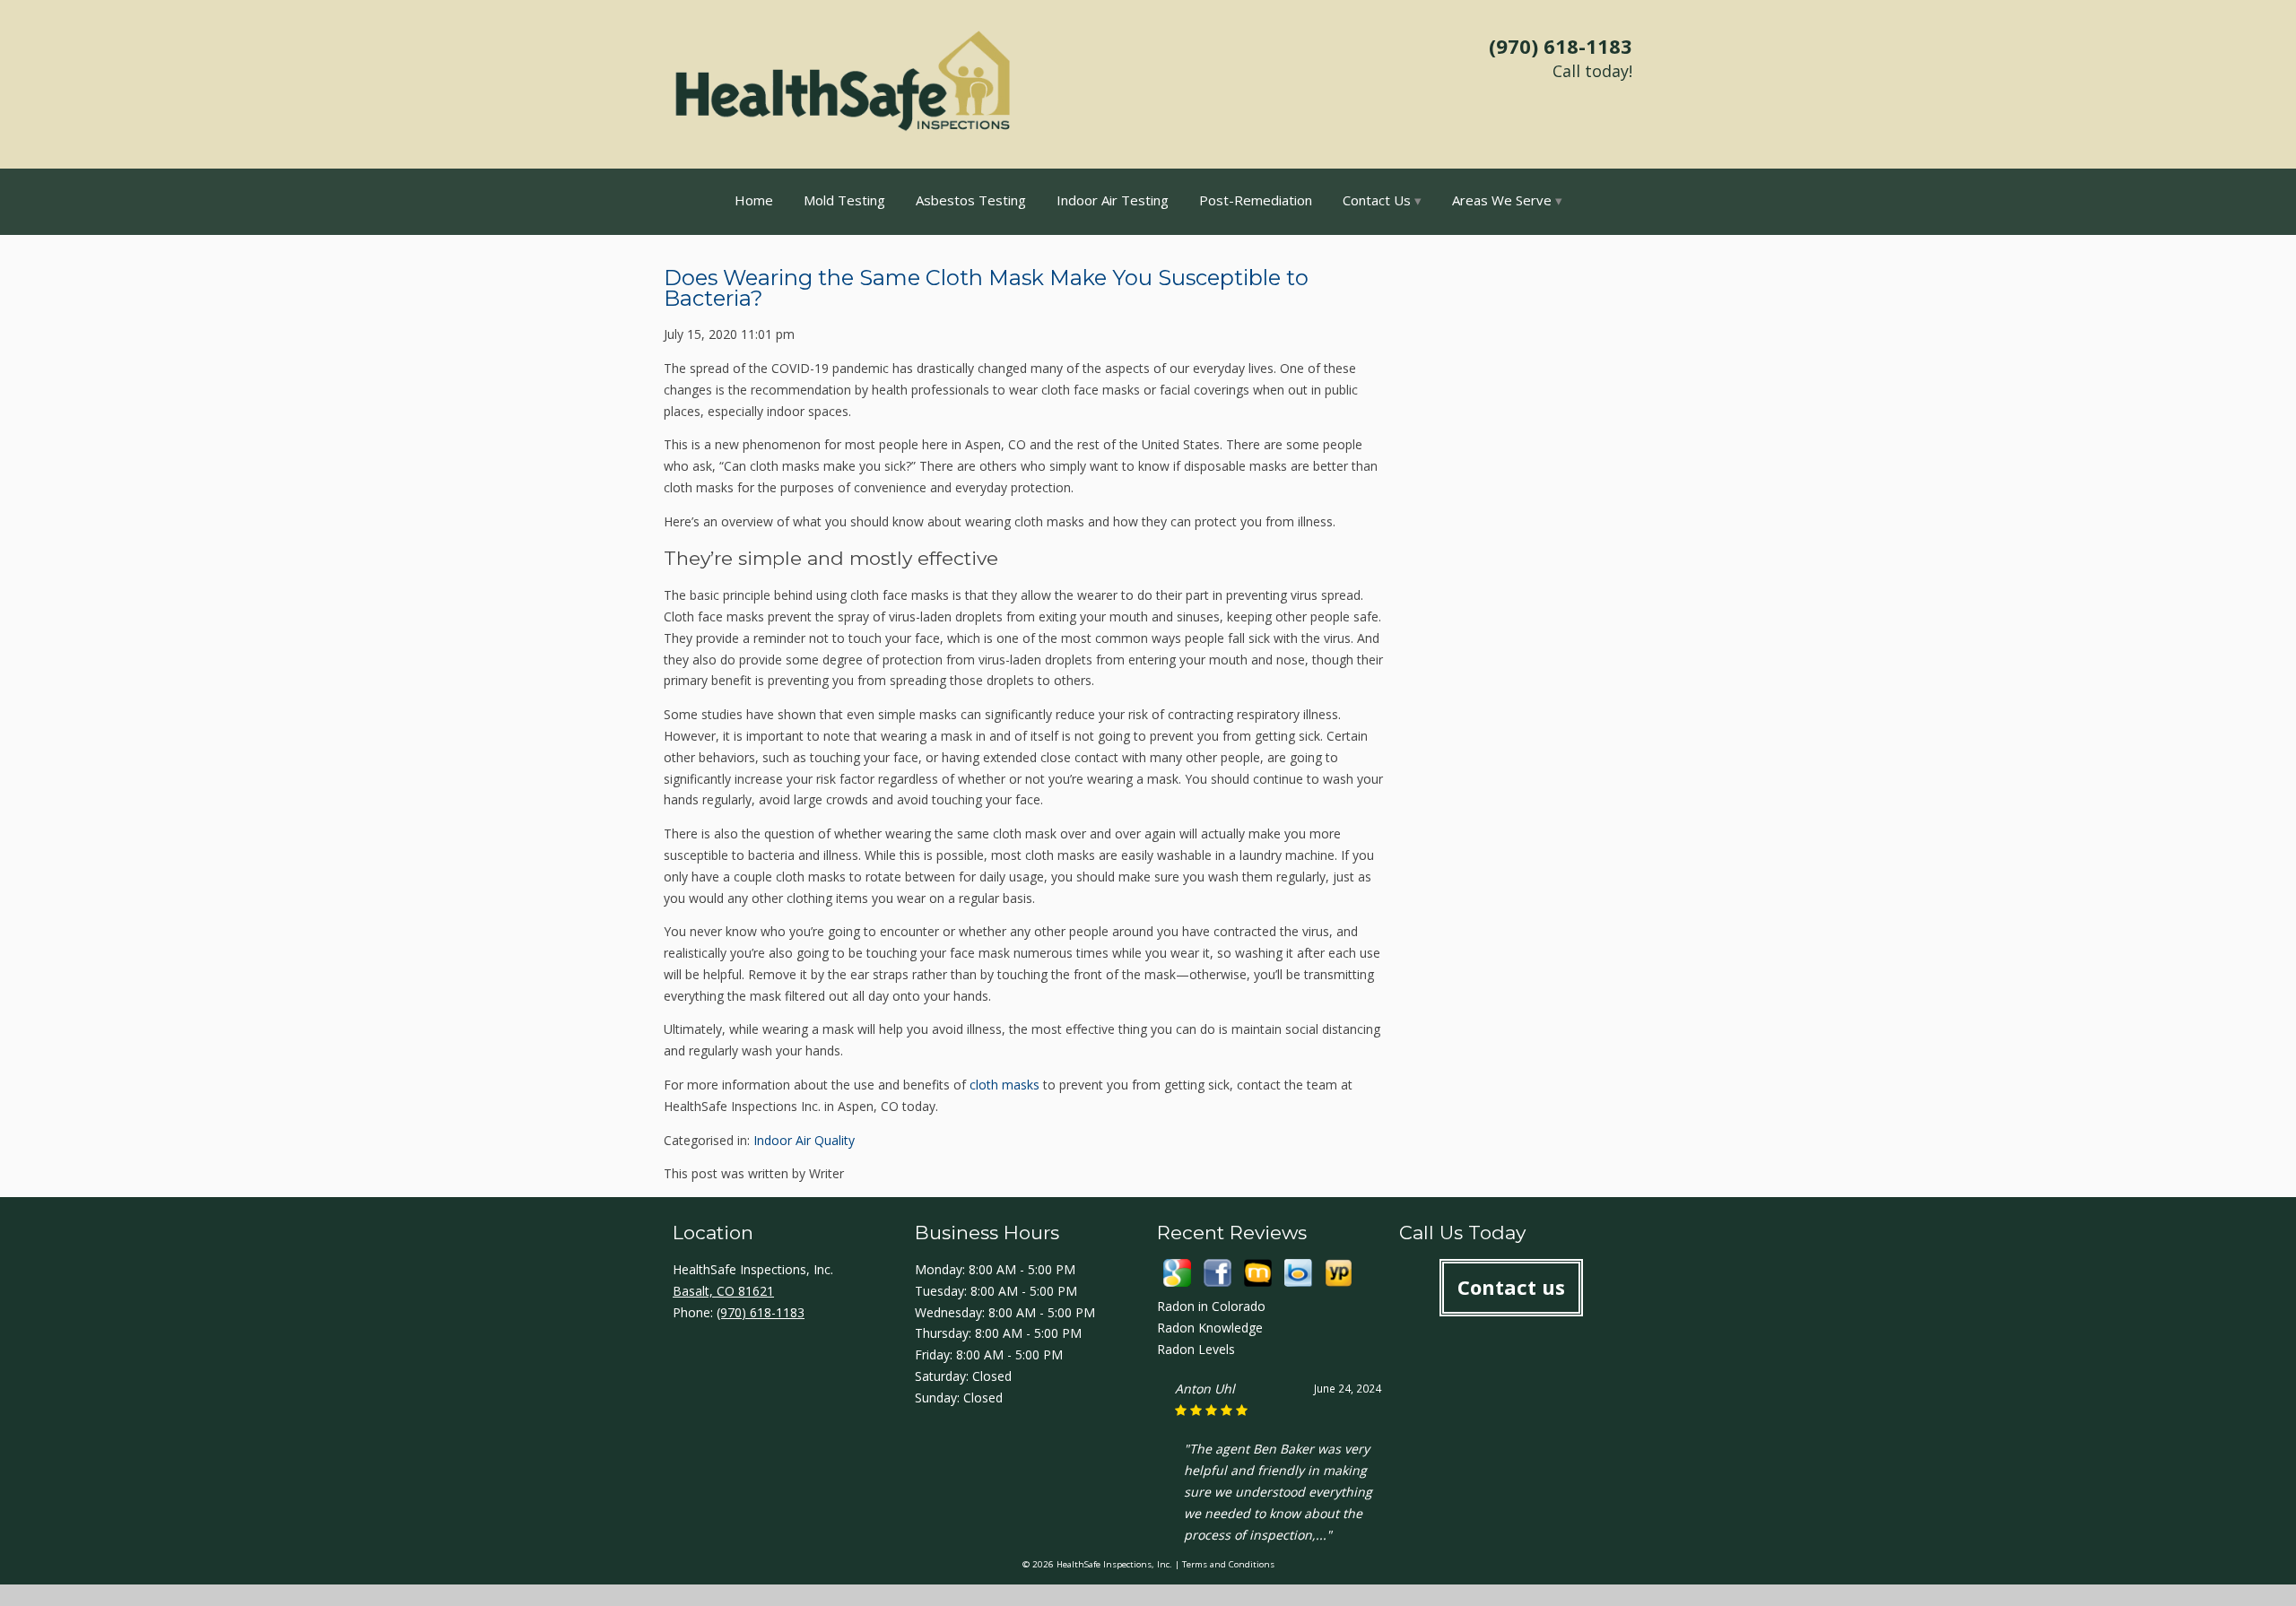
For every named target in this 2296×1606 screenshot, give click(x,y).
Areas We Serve (1502, 200)
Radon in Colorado (1211, 1306)
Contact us (1511, 1287)
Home (754, 200)
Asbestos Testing (971, 200)
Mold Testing (844, 200)
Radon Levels (1196, 1349)
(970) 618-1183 (1561, 46)
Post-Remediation (1256, 200)
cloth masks (1004, 1085)
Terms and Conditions (1228, 1564)
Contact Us (1377, 200)
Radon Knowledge (1210, 1328)
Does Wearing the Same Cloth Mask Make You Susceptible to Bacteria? (986, 288)
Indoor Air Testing (1113, 200)
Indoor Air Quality (804, 1140)
